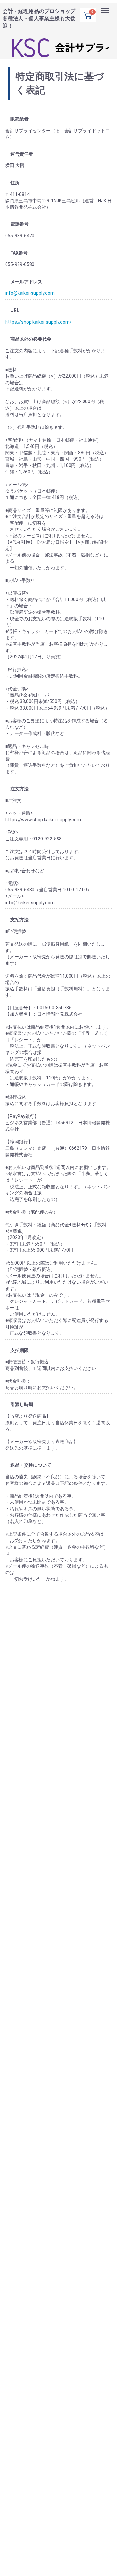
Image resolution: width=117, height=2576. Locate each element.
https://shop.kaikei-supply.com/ (38, 322)
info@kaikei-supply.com (30, 293)
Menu (106, 6)
